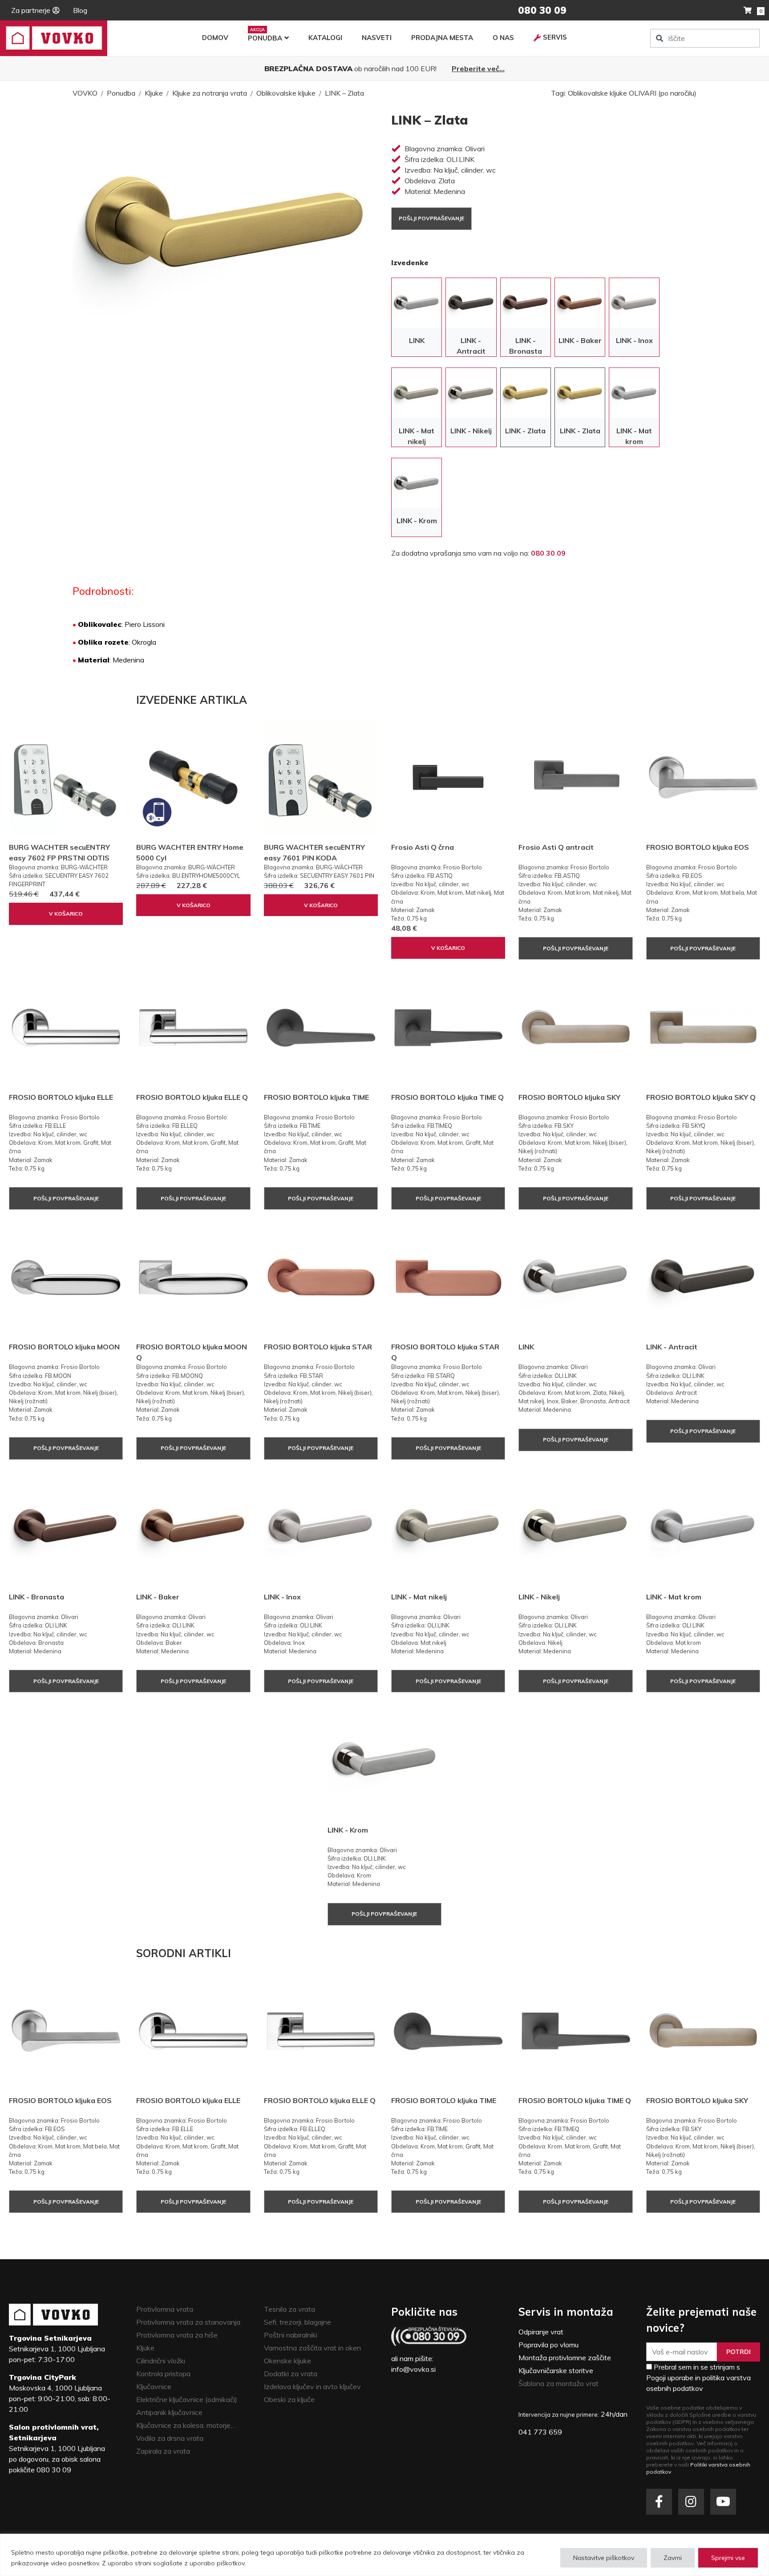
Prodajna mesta (442, 38)
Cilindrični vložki (161, 2361)
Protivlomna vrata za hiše (177, 2335)
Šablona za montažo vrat (559, 2383)
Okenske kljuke (287, 2361)
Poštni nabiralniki (291, 2335)
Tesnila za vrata (289, 2309)
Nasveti (377, 38)
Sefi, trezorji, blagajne (297, 2322)
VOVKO (85, 93)
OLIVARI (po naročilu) (663, 93)
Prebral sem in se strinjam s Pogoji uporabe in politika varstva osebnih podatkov (698, 2378)
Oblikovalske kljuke (286, 93)
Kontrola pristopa (163, 2374)
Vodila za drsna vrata (170, 2438)
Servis (555, 37)
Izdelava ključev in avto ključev (312, 2386)
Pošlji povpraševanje (431, 218)
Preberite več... (478, 69)
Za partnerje (31, 10)
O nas (503, 38)
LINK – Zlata (344, 93)
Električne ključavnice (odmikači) (187, 2399)
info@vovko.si (413, 2369)
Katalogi (325, 38)
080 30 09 (548, 553)
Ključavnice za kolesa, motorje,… (186, 2425)
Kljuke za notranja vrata (210, 93)
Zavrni (673, 2558)
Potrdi (739, 2352)
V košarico (66, 914)
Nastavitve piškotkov (604, 2558)
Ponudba (265, 38)
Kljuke (154, 93)
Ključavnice (154, 2386)
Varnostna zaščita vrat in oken (312, 2348)
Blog (80, 10)
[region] (384, 2555)
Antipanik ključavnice (169, 2412)
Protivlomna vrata (165, 2309)
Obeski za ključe (289, 2399)
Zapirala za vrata (163, 2451)
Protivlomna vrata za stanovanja (188, 2322)
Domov (215, 38)
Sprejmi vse (728, 2558)
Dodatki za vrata (291, 2374)
